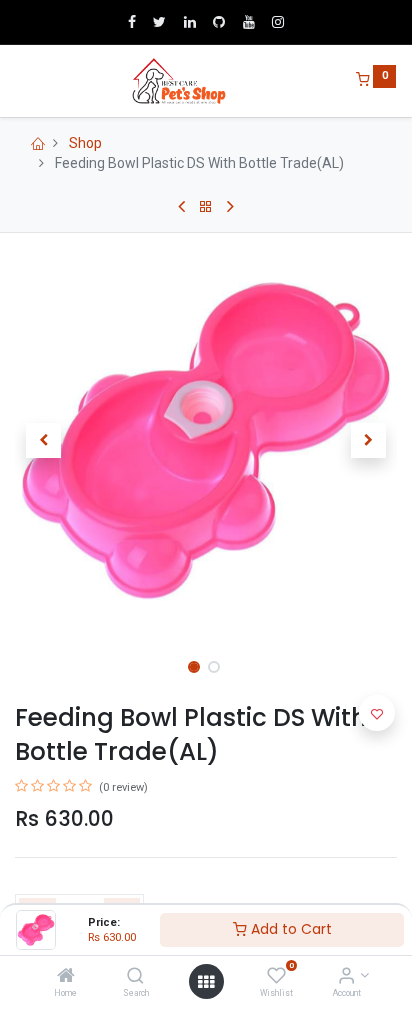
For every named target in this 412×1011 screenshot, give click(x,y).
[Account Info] (346, 977)
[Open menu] (206, 982)
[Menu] (17, 81)
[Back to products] (206, 207)
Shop (85, 143)
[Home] (66, 977)
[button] (43, 441)
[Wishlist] (276, 977)
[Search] (135, 977)
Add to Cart (289, 929)
